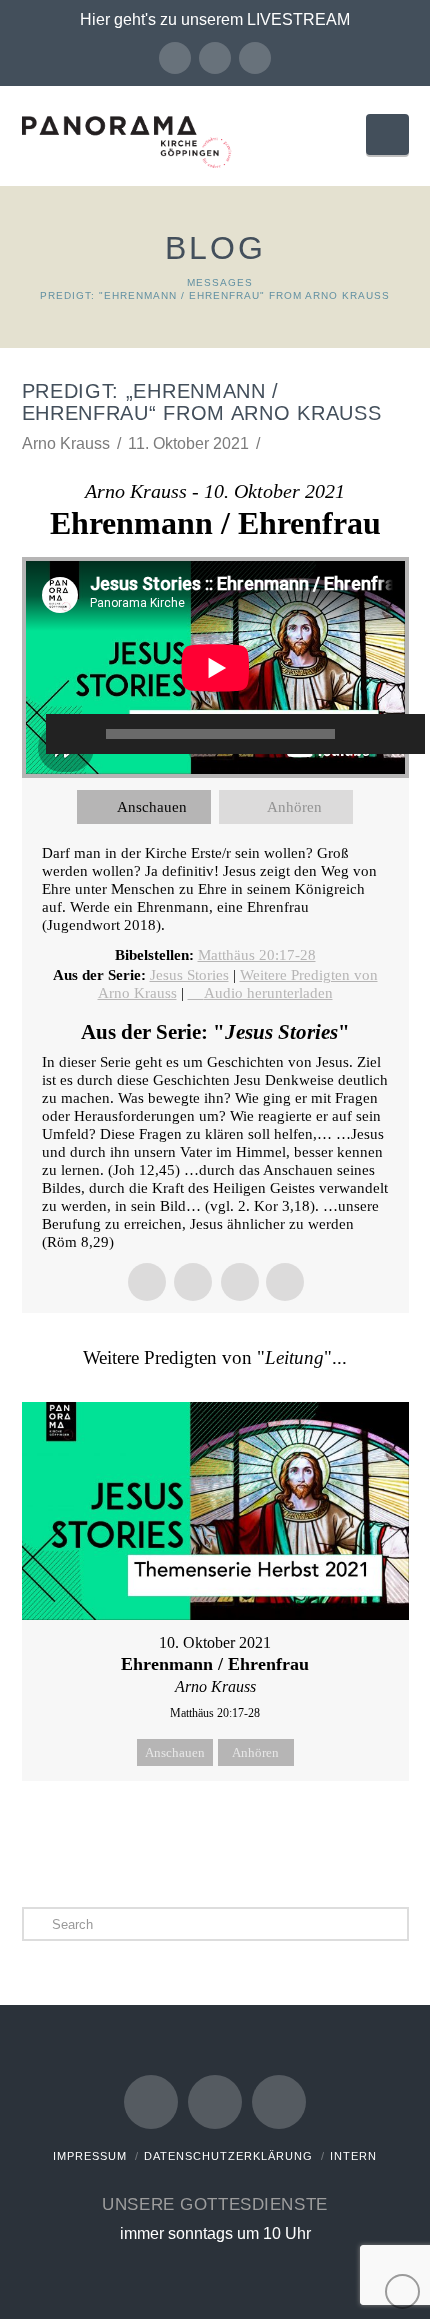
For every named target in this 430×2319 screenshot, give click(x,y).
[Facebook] (175, 58)
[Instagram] (255, 58)
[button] (387, 134)
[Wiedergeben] (71, 734)
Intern (353, 2156)
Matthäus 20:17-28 (257, 955)
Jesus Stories (189, 975)
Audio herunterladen (268, 993)
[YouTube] (215, 58)
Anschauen (152, 807)
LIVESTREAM (298, 19)
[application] (215, 667)
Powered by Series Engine (215, 1831)
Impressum (90, 2156)
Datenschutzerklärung (228, 2156)
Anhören (294, 807)
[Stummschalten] (370, 734)
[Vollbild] (400, 734)
